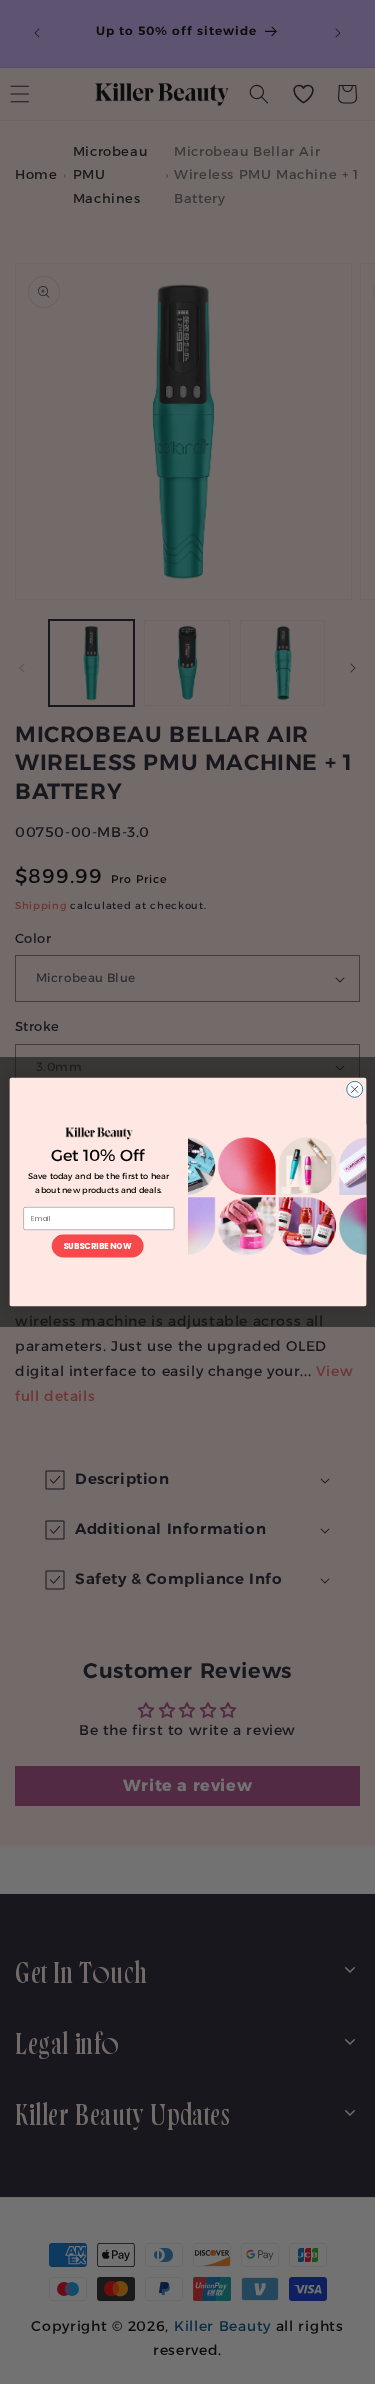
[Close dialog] (354, 1089)
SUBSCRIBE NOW (96, 1245)
